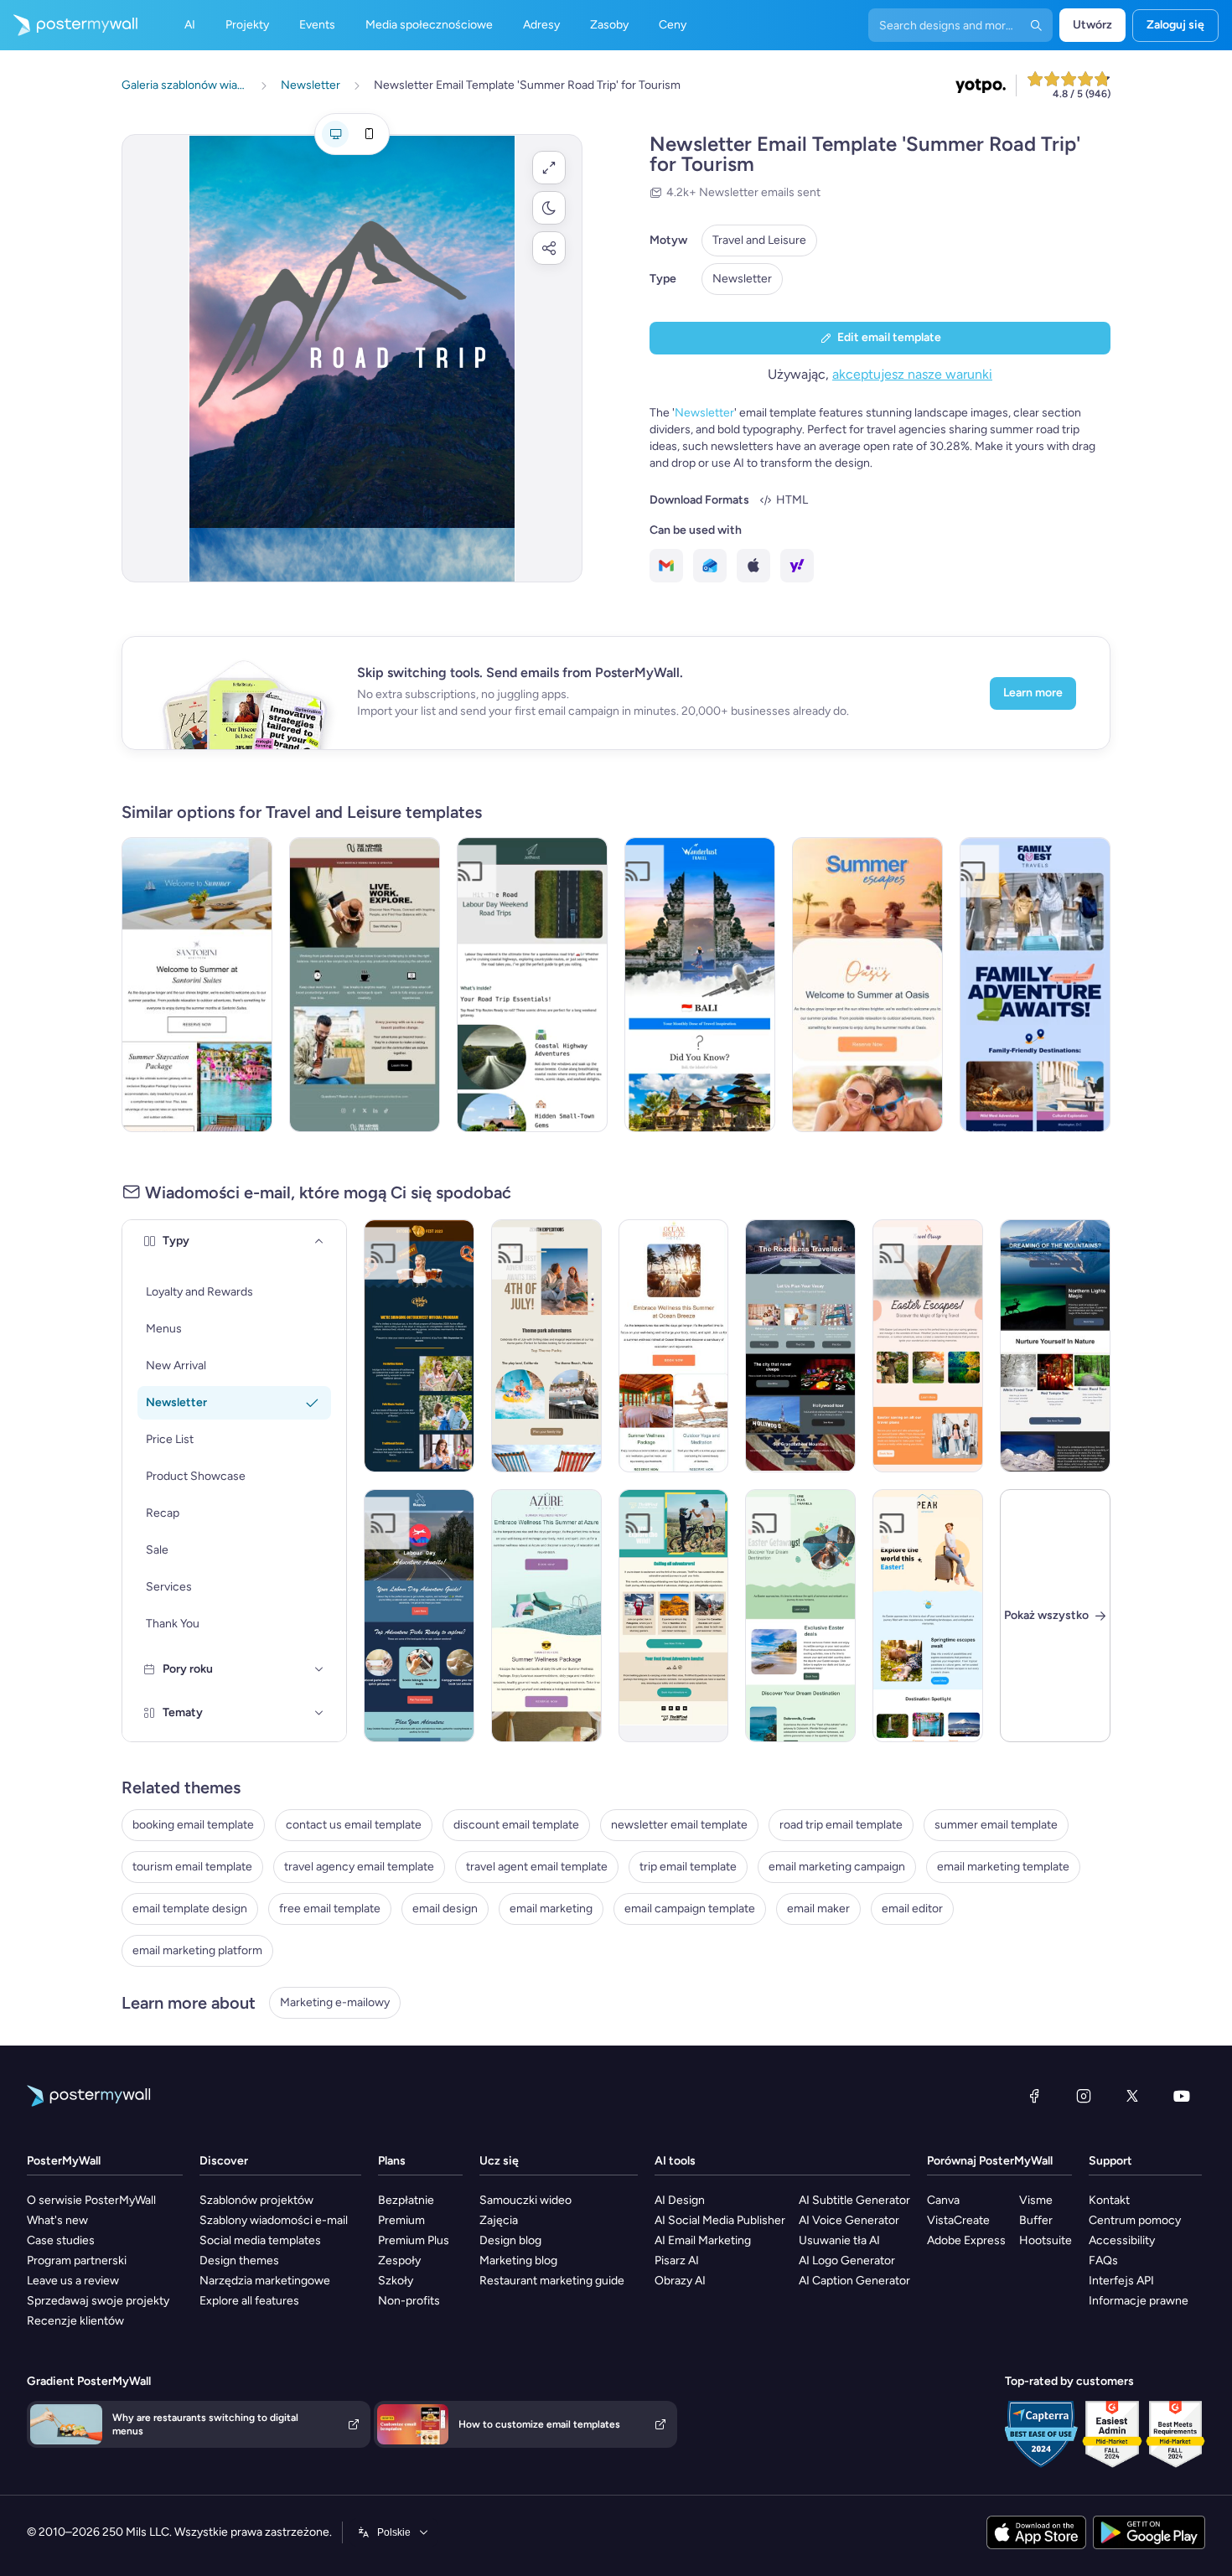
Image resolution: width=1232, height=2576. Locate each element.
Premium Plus (414, 2240)
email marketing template (1003, 1867)
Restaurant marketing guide (552, 2281)
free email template (330, 1909)
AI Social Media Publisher (720, 2220)
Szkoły (396, 2281)
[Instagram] (1084, 2096)
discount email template (516, 1825)
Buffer (1036, 2220)
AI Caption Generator (854, 2281)
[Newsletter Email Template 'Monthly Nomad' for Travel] (365, 985)
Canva (943, 2200)
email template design (190, 1909)
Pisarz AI (677, 2260)
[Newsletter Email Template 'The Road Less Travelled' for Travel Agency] (800, 1346)
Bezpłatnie (406, 2200)
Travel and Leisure (759, 240)
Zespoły (399, 2260)
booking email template (193, 1825)
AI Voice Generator (849, 2220)
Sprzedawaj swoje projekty (98, 2301)
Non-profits (409, 2301)
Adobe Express (966, 2240)
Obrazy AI (680, 2281)
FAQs (1103, 2260)
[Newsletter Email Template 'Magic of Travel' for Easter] (928, 1346)
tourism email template (192, 1867)
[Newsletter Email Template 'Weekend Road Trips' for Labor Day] (532, 985)
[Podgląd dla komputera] (335, 134)
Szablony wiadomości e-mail (274, 2220)
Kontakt (1109, 2200)
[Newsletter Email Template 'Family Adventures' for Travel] (1035, 985)
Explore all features (249, 2301)
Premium (401, 2220)
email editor (912, 1909)
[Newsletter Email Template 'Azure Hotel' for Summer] (546, 1616)
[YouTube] (1182, 2096)
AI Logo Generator (847, 2260)
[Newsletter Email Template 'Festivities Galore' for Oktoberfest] (419, 1346)
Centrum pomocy (1135, 2220)
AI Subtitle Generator (854, 2200)
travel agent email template (537, 1867)
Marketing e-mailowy (335, 2002)
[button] (549, 168)
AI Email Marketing (703, 2240)
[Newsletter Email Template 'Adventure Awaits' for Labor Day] (419, 1616)
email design (445, 1909)
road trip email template (841, 1825)
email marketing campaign (837, 1867)
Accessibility (1122, 2240)
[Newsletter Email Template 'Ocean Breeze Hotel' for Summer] (674, 1346)
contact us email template (354, 1825)
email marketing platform (197, 1950)
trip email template (688, 1867)
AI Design (680, 2200)
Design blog (510, 2240)
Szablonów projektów (256, 2200)
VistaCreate (958, 2220)
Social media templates (260, 2240)
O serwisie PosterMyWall (91, 2200)
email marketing (551, 1909)
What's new (57, 2220)
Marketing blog (518, 2260)
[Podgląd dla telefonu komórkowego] (369, 134)
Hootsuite (1046, 2240)
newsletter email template (679, 1825)
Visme (1036, 2200)
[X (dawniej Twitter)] (1132, 2096)
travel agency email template (359, 1867)
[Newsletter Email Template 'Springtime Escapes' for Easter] (928, 1616)
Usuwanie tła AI (839, 2240)
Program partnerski (77, 2260)
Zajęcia (499, 2220)
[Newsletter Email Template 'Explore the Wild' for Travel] (674, 1616)
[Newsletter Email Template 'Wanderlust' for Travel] (700, 985)
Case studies (61, 2240)
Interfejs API (1121, 2281)
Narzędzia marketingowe (265, 2281)
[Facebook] (1034, 2096)
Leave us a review (73, 2281)
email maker (818, 1909)
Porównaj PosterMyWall (990, 2161)
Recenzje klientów (75, 2321)
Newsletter (742, 279)
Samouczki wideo (525, 2200)
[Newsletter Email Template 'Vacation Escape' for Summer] (867, 985)
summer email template (996, 1825)
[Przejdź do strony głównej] (69, 25)
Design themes (239, 2260)
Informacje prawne (1139, 2301)
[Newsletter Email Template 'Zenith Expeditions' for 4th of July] (546, 1346)
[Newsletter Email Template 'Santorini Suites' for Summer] (197, 985)
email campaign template (690, 1909)
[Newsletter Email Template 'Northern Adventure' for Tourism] (1055, 1346)
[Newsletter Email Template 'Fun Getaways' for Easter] (800, 1616)
